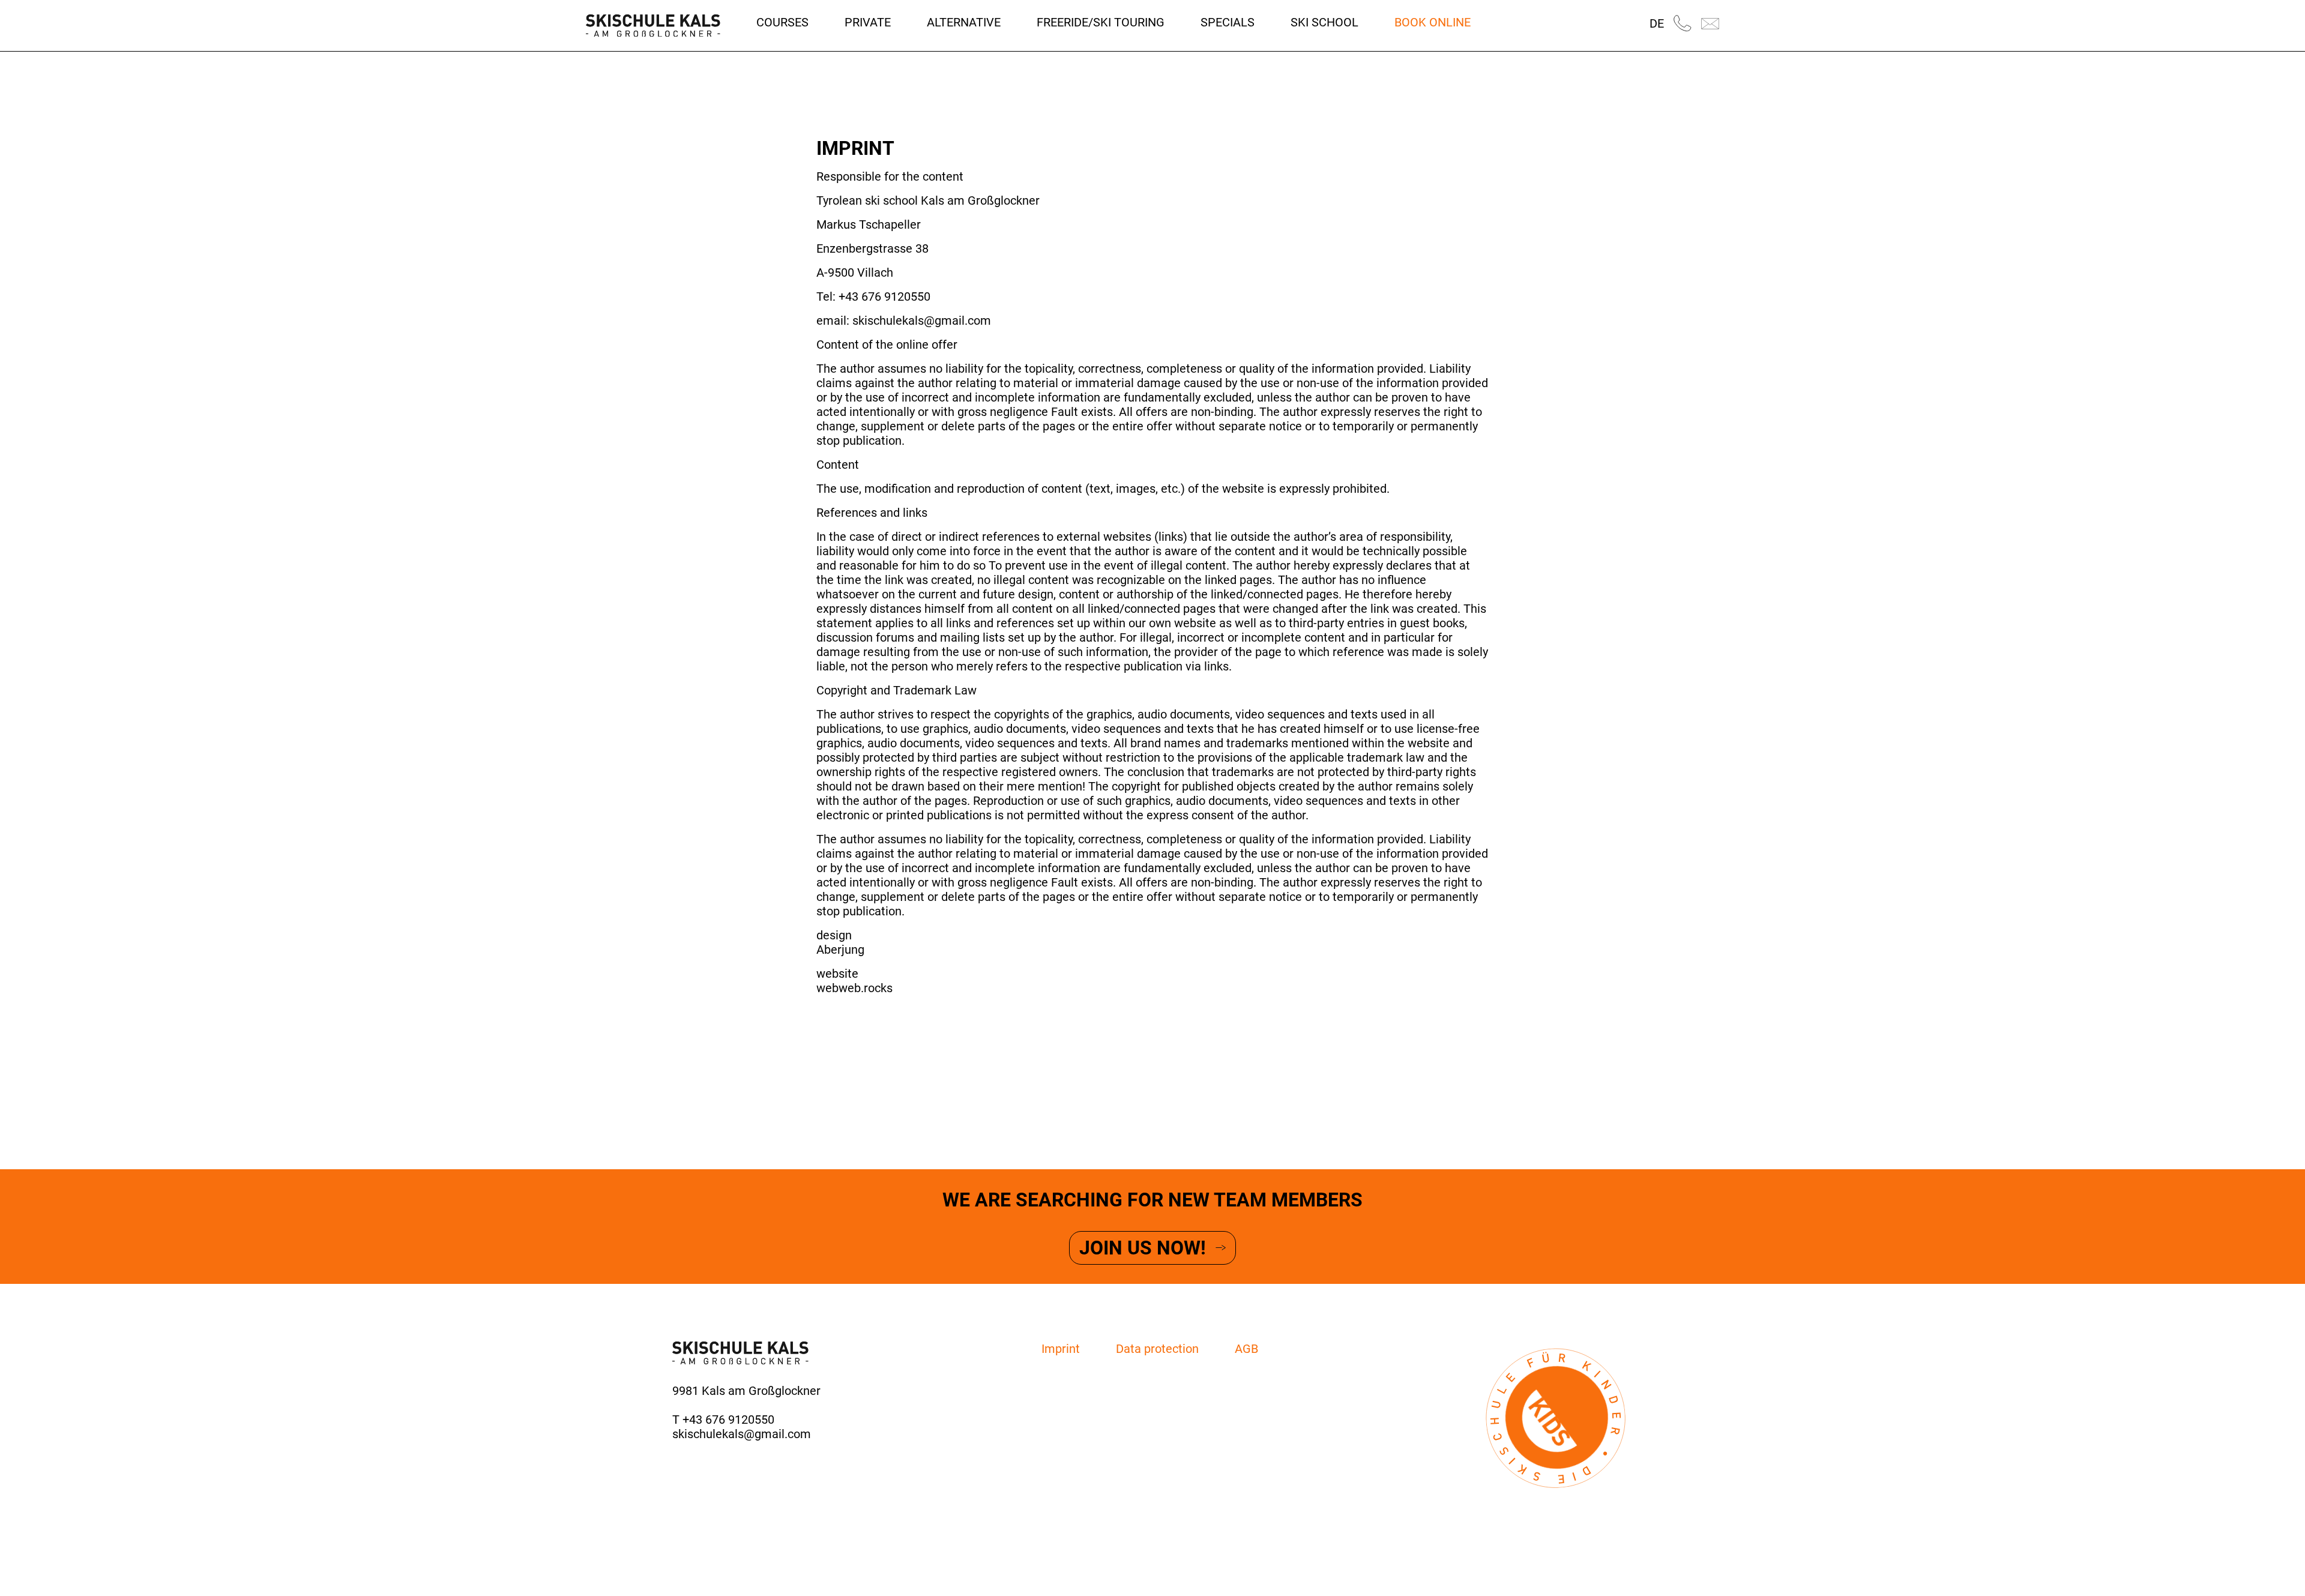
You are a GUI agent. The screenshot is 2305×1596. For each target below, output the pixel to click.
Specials (1228, 22)
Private (868, 22)
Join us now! (1143, 1248)
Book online (1433, 22)
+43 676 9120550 (728, 1420)
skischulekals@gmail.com (742, 1434)
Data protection (1157, 1349)
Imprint (1061, 1349)
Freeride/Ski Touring (1101, 22)
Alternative (964, 22)
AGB (1246, 1349)
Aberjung (840, 950)
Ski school (1324, 22)
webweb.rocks (854, 988)
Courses (782, 22)
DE (1657, 23)
